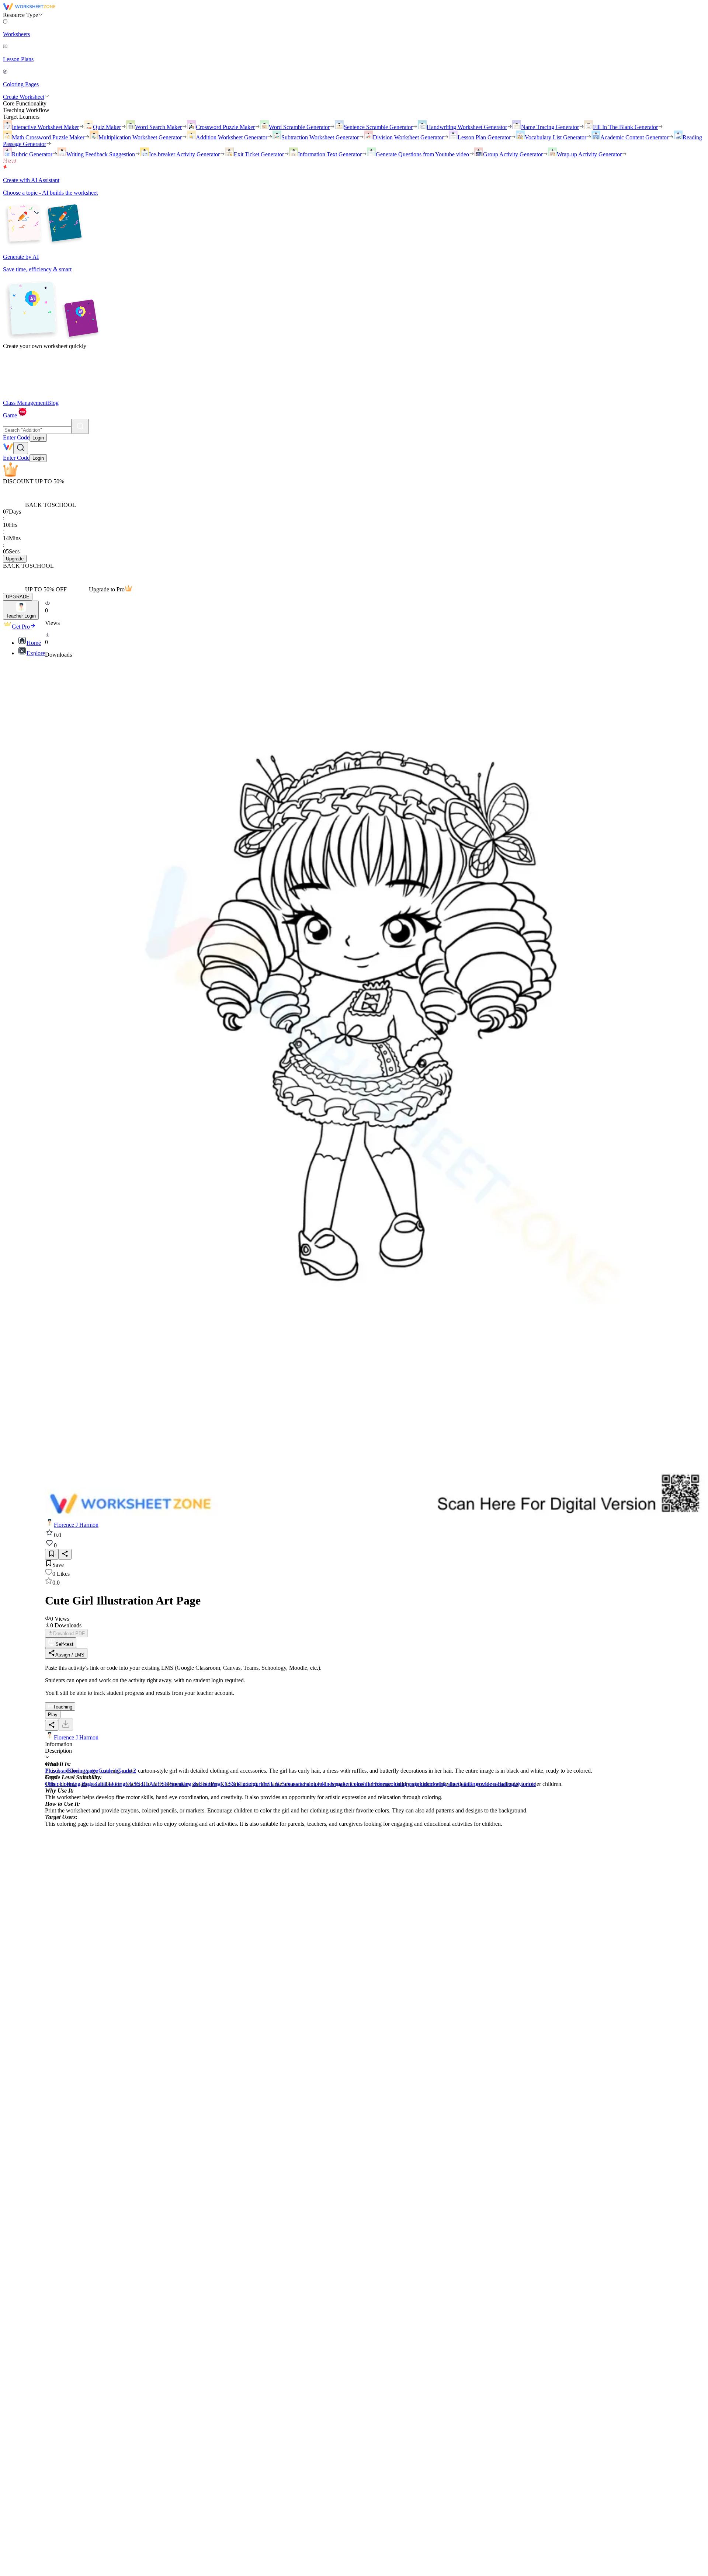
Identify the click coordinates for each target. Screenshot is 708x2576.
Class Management (25, 403)
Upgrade (15, 559)
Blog (53, 403)
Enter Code (16, 437)
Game (10, 415)
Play (53, 1715)
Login (38, 438)
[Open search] (21, 448)
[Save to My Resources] (52, 1554)
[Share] (65, 1554)
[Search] (80, 426)
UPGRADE (18, 597)
